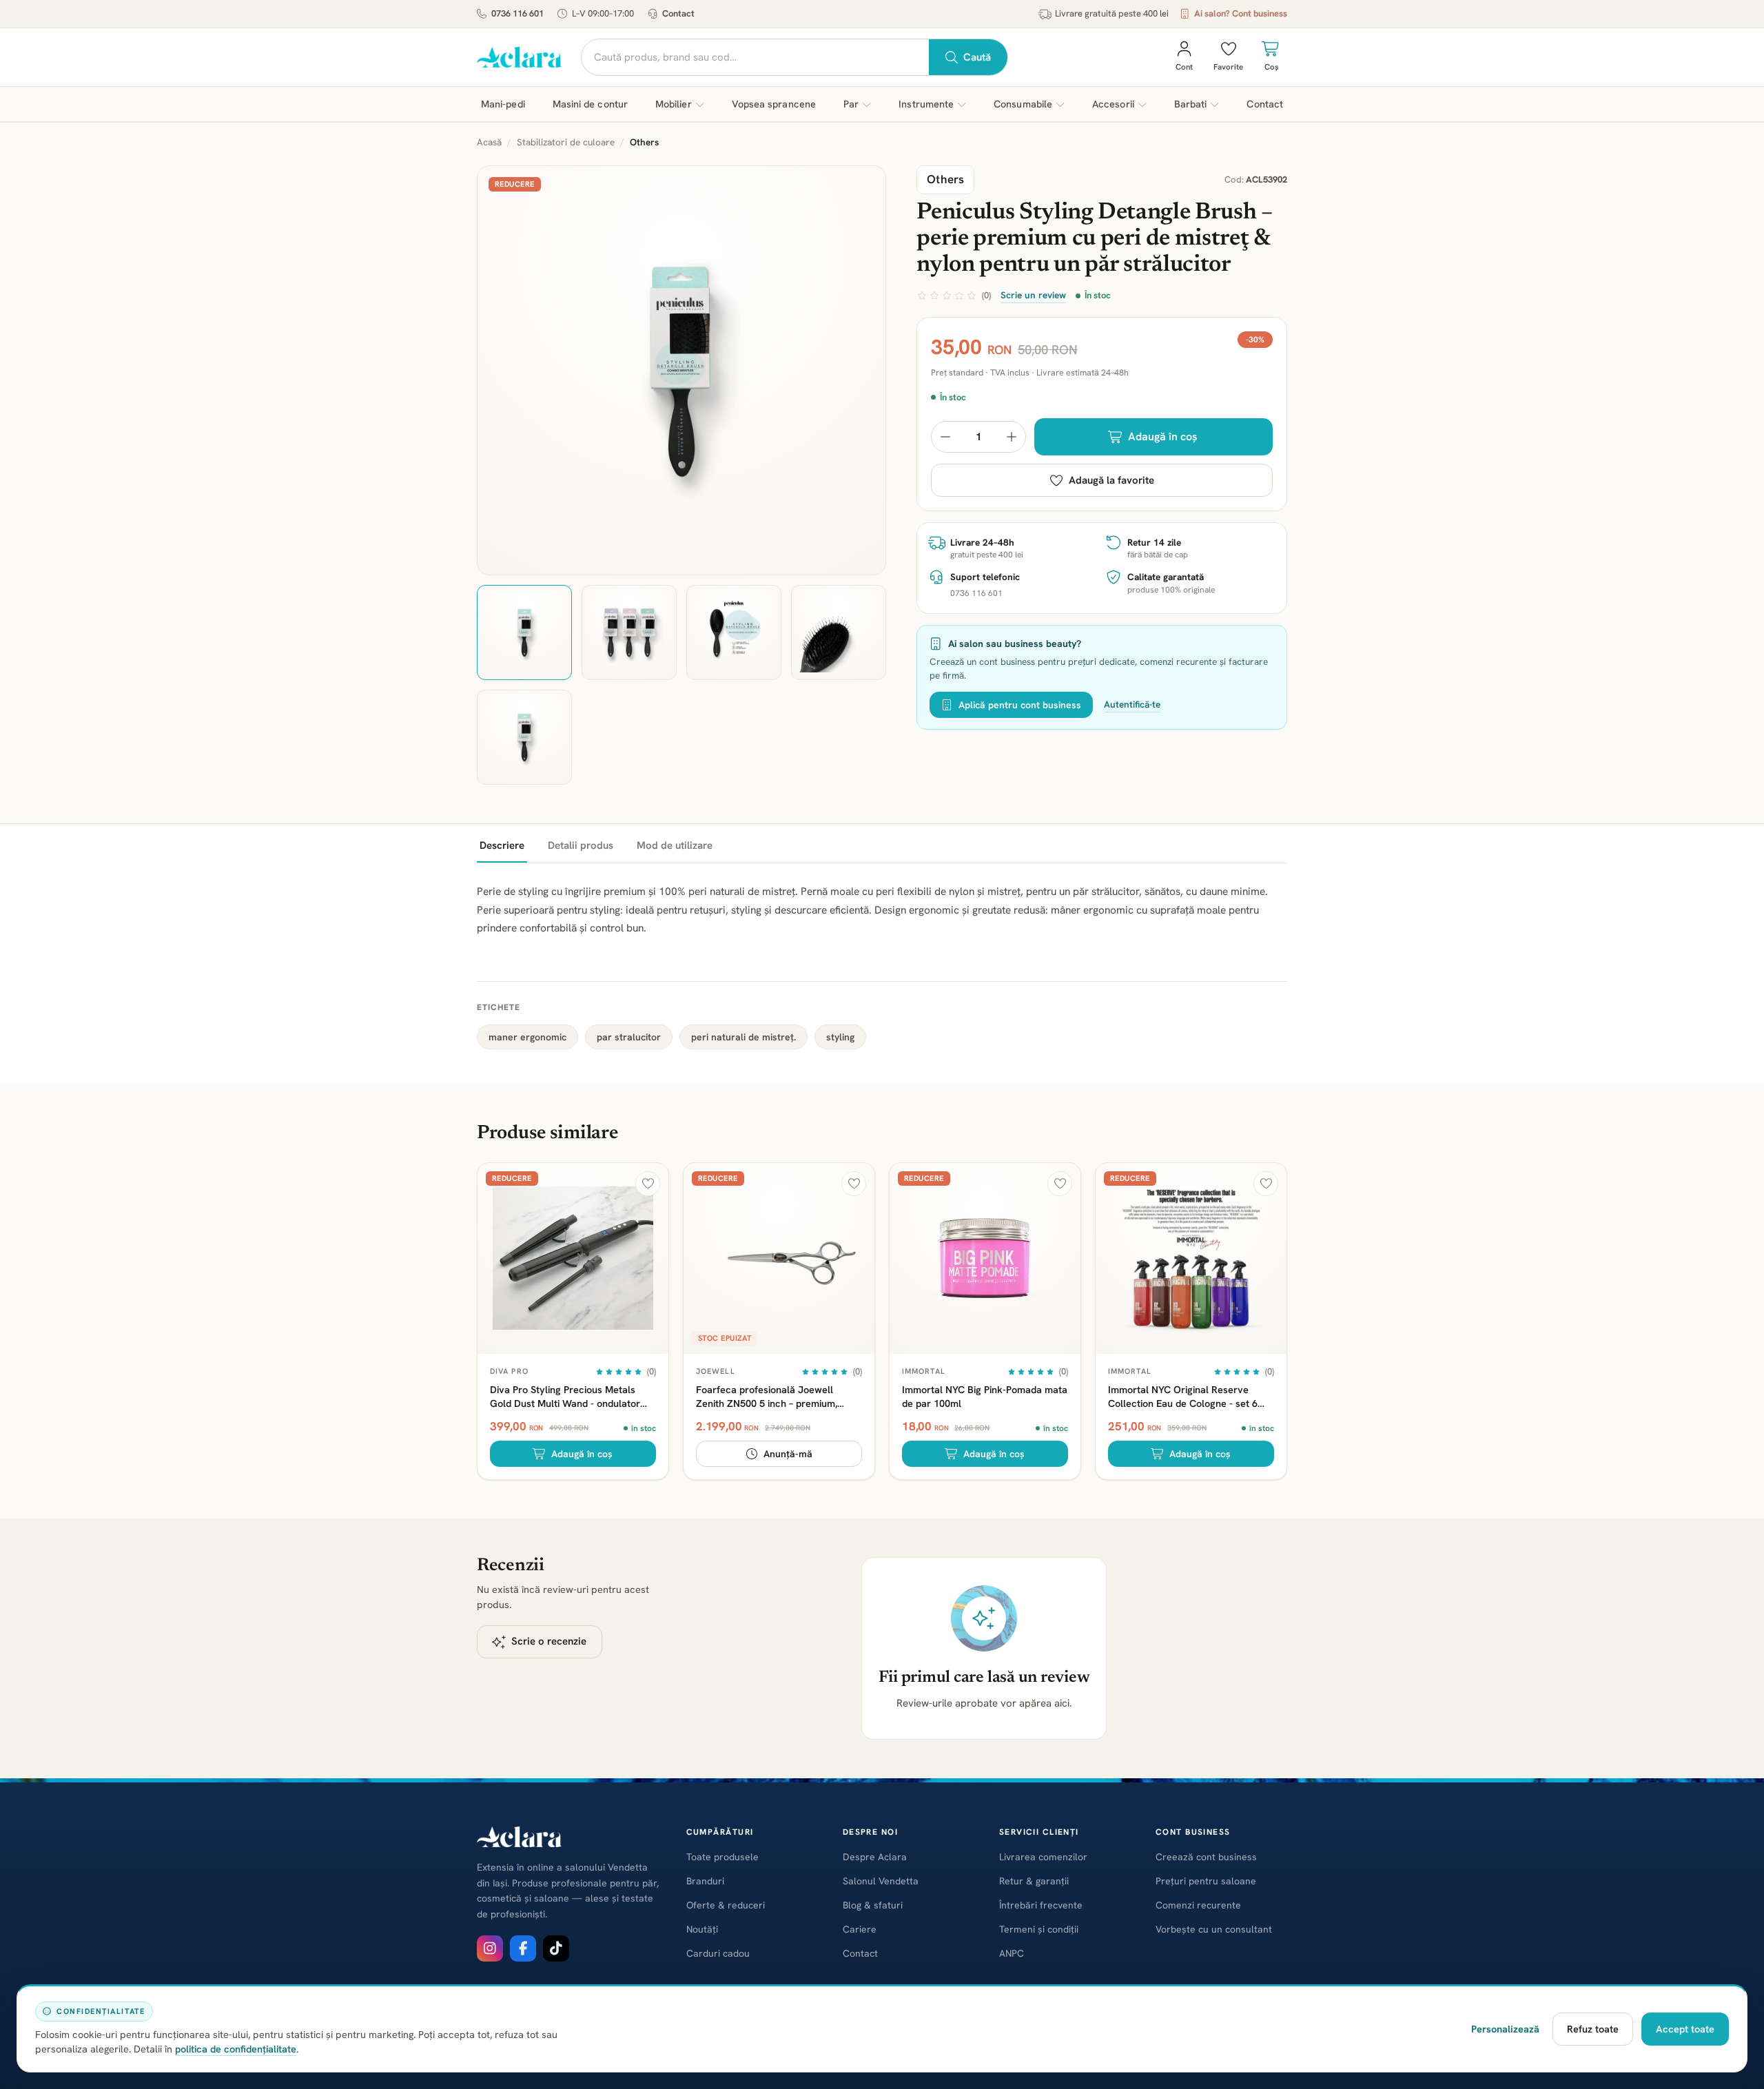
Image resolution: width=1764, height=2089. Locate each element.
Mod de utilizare (675, 845)
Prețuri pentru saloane (1206, 1881)
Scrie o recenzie (549, 1641)
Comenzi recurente (1198, 1905)
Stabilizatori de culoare (566, 142)
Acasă (489, 142)
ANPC (1012, 1953)
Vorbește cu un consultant (1214, 1929)
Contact (678, 13)
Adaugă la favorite (1111, 480)
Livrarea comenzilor (1043, 1857)
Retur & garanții (1034, 1881)
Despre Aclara (875, 1857)
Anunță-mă (788, 1454)
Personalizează (1505, 2029)
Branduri (705, 1881)
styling (840, 1037)
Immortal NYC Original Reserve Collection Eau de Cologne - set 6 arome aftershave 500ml (1183, 1396)
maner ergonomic (527, 1037)
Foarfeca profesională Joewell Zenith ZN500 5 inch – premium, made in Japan (767, 1396)
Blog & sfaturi (873, 1905)
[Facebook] (523, 1948)
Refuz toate (1593, 2029)
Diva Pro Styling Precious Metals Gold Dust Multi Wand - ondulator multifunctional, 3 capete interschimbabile (565, 1396)
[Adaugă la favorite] (648, 1184)
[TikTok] (556, 1948)
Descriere (502, 845)
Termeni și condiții (1039, 1929)
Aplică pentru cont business (1020, 705)
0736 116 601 (517, 13)
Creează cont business (1206, 1857)
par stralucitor (629, 1037)
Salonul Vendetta (881, 1881)
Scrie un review (1033, 295)
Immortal (924, 1371)
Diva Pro (509, 1371)
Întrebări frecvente (1041, 1905)
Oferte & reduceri (726, 1905)
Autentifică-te (1132, 704)
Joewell (716, 1371)
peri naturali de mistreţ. (743, 1037)
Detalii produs (581, 845)
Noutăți (702, 1929)
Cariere (860, 1929)
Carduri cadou (718, 1953)
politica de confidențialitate (236, 2049)
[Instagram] (490, 1948)
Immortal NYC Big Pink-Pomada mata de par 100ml (985, 1396)
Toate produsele (722, 1857)
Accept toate (1685, 2029)
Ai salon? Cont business (1241, 13)
